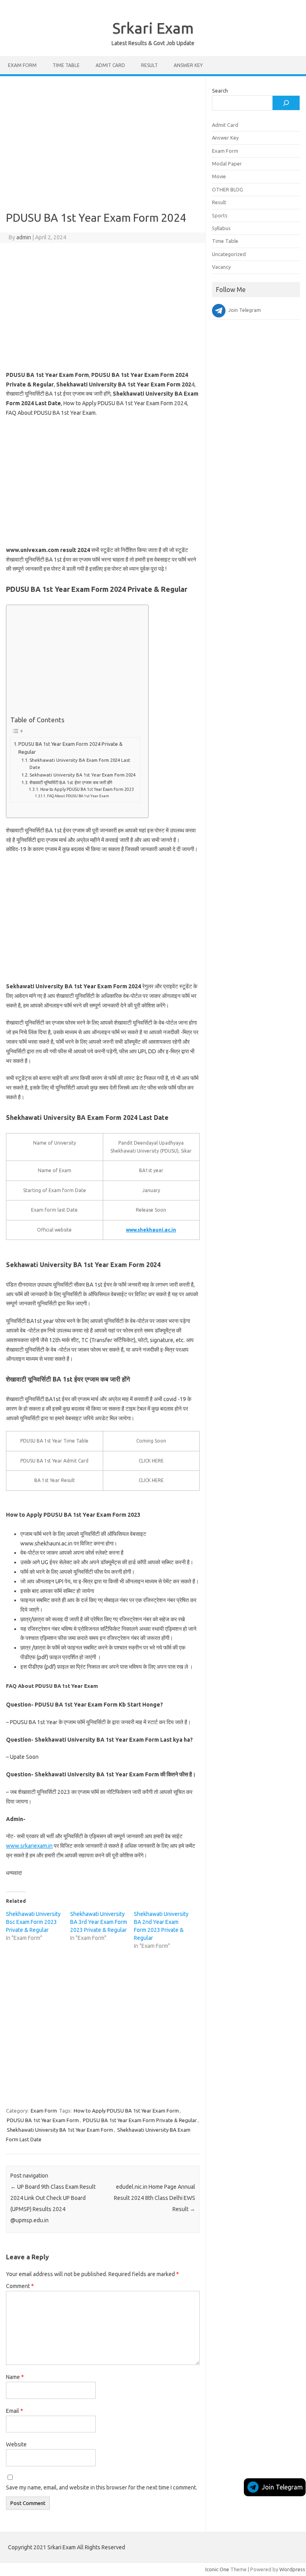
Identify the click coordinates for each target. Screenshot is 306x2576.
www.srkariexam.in (29, 1846)
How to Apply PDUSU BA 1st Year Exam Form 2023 (87, 789)
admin (24, 237)
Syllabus (221, 228)
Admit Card (110, 65)
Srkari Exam (153, 28)
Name (15, 2377)
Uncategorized (229, 254)
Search (220, 91)
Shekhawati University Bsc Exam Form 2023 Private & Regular (33, 1922)
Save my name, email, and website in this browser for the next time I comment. (102, 2487)
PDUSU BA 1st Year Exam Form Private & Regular (140, 2120)
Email (15, 2411)
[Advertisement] (103, 147)
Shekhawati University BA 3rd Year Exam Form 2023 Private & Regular (99, 1922)
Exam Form (22, 65)
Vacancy (221, 267)
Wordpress (292, 2569)
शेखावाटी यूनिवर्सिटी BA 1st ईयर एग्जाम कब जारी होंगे (71, 782)
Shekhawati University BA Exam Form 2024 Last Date (80, 764)
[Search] (286, 103)
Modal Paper (227, 164)
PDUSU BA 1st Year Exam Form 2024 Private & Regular (71, 748)
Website (16, 2444)
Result (149, 65)
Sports (220, 215)
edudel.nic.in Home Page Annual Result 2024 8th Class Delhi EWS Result (155, 2198)
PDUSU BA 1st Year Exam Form (43, 2120)
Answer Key (188, 65)
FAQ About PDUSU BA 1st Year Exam (78, 796)
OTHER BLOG (228, 189)
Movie (219, 176)
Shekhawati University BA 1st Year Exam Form (60, 2130)
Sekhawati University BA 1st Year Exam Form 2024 (82, 775)
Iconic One (217, 2569)
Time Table (66, 65)
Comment (20, 2286)
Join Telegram (282, 2487)
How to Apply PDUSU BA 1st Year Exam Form (126, 2111)
